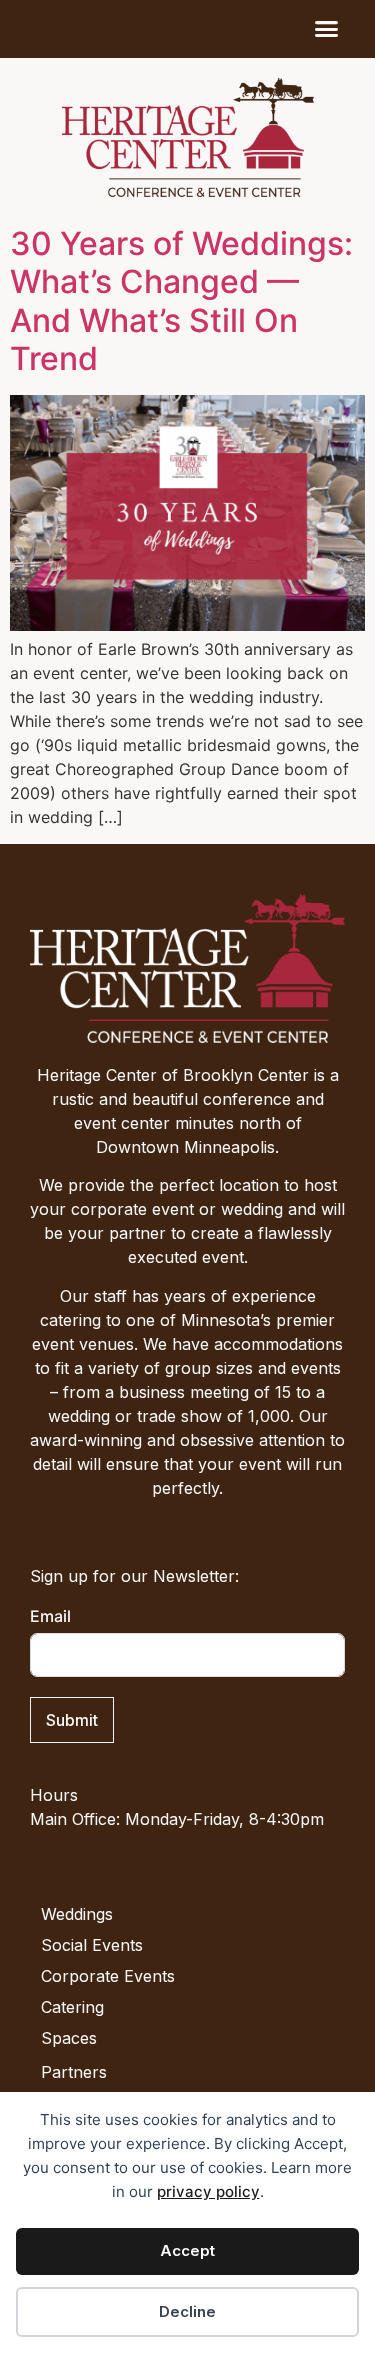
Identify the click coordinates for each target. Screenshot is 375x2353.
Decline (187, 2311)
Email (50, 1616)
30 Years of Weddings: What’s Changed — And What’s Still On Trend (181, 301)
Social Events (92, 1945)
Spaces (69, 2038)
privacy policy (208, 2191)
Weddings (77, 1914)
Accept (187, 2250)
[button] (327, 29)
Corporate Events (108, 1976)
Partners (74, 2072)
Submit (72, 1720)
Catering (72, 2007)
